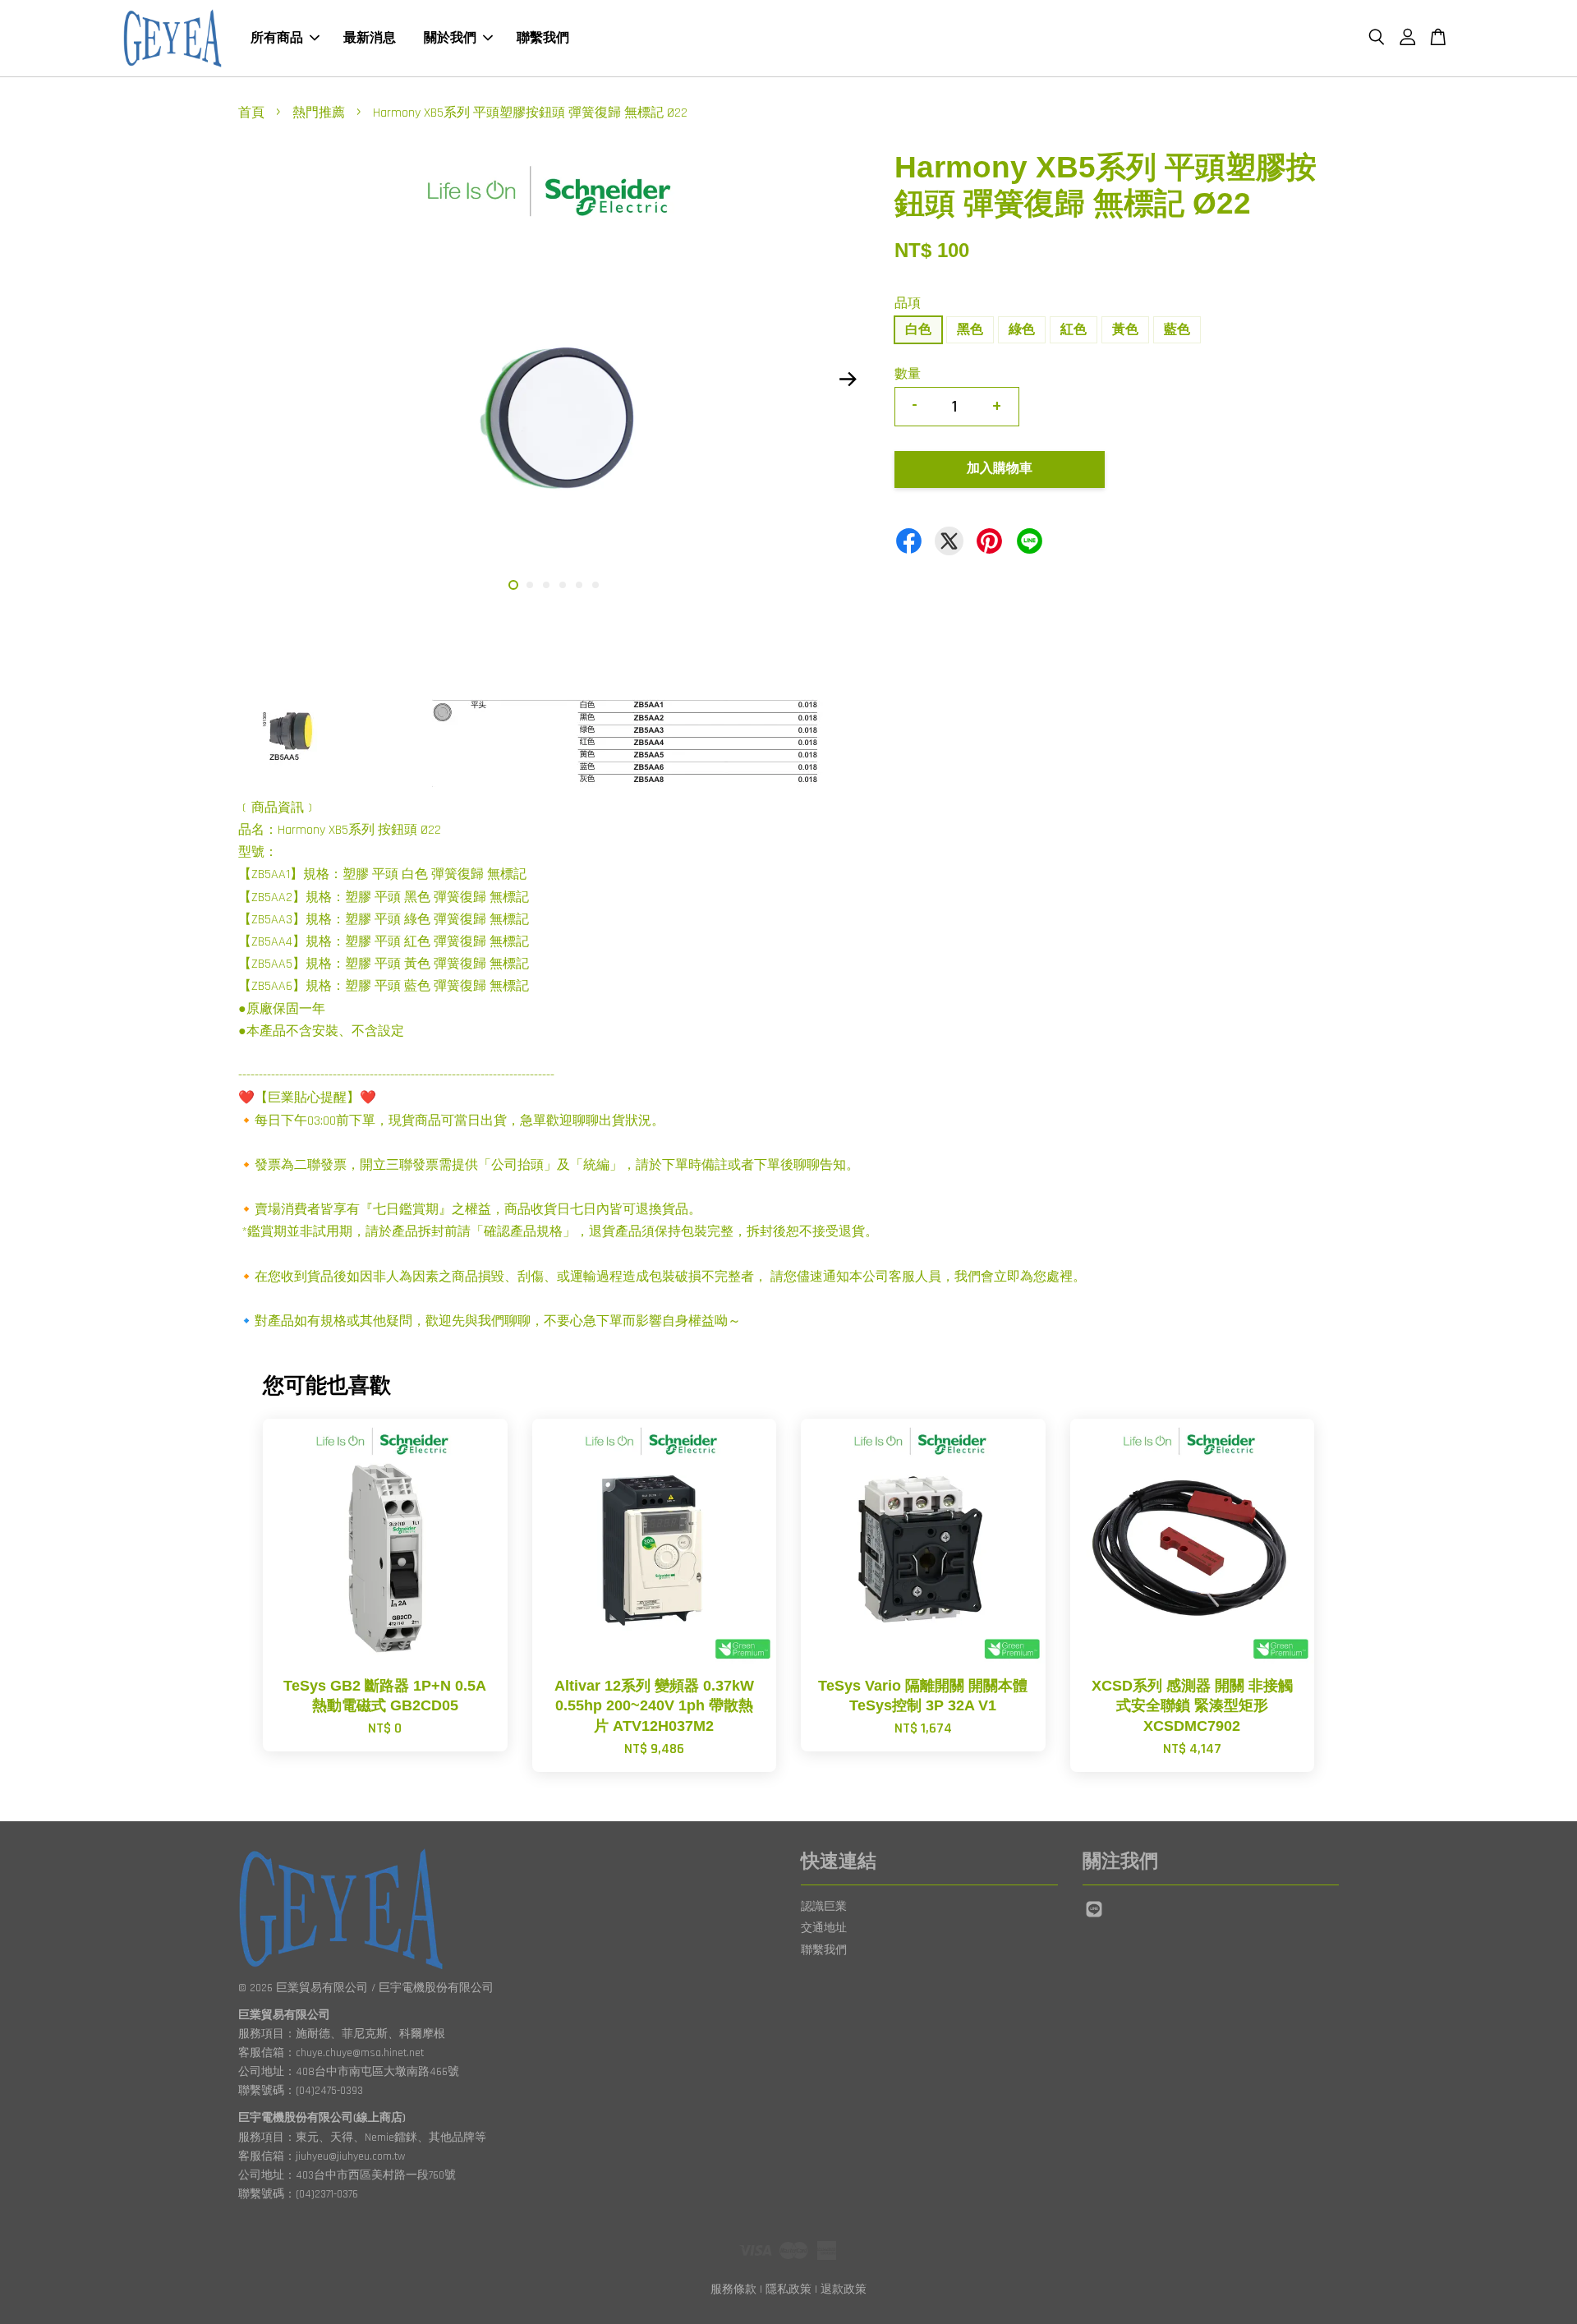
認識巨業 (824, 1907)
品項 (908, 304)
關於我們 (450, 38)
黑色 (970, 330)
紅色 (1074, 330)
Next (848, 379)
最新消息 (370, 38)
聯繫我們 (543, 38)
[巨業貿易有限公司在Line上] (1094, 1917)
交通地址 (824, 1928)
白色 (918, 330)
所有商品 (277, 38)
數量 (908, 374)
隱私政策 (788, 2289)
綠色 (1022, 330)
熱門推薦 (319, 113)
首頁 (251, 113)
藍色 (1177, 330)
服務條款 (733, 2289)
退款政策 (844, 2289)
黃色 (1125, 330)
